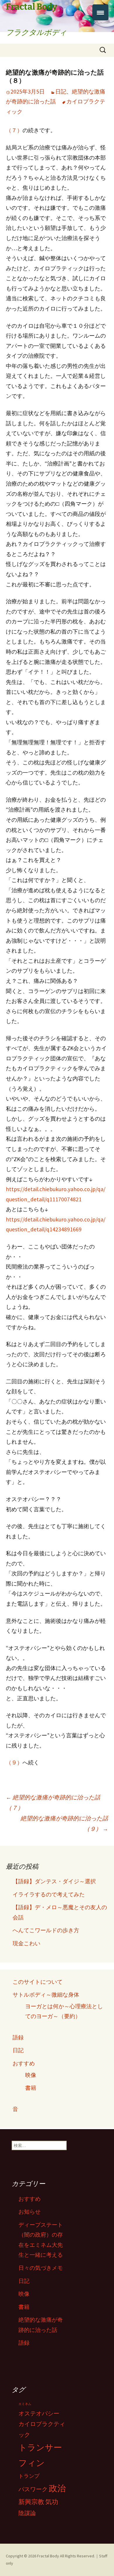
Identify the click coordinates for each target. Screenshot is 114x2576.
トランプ (29, 2476)
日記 (61, 91)
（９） (14, 1762)
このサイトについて (38, 1982)
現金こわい (26, 1943)
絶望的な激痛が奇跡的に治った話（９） (64, 1823)
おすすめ (24, 2063)
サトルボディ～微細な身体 (46, 1995)
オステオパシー (39, 2413)
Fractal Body (48, 2556)
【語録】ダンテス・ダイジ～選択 (54, 1881)
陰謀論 (27, 2513)
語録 (18, 2037)
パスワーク (33, 2489)
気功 (52, 2502)
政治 (57, 2488)
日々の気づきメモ (41, 2268)
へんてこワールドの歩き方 (46, 1930)
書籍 (31, 2088)
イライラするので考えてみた (49, 1894)
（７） (14, 130)
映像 (31, 2075)
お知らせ (30, 2212)
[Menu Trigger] (100, 12)
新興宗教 (31, 2502)
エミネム (25, 2404)
